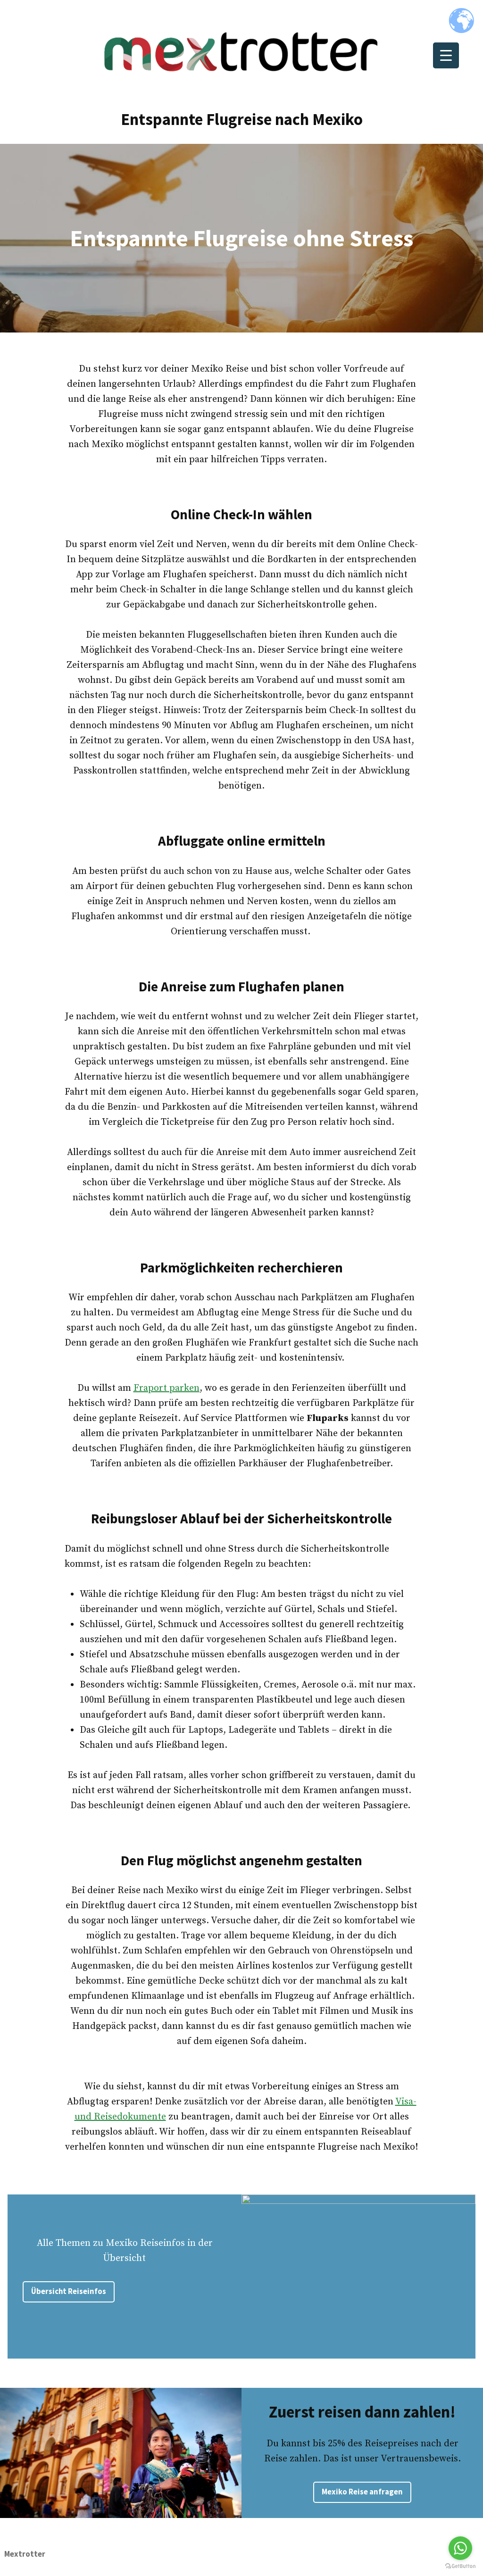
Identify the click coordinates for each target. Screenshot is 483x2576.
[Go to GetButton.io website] (460, 2566)
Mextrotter (25, 2554)
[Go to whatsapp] (460, 2548)
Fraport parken (167, 1388)
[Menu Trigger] (446, 55)
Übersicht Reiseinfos (69, 2291)
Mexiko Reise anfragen (362, 2492)
